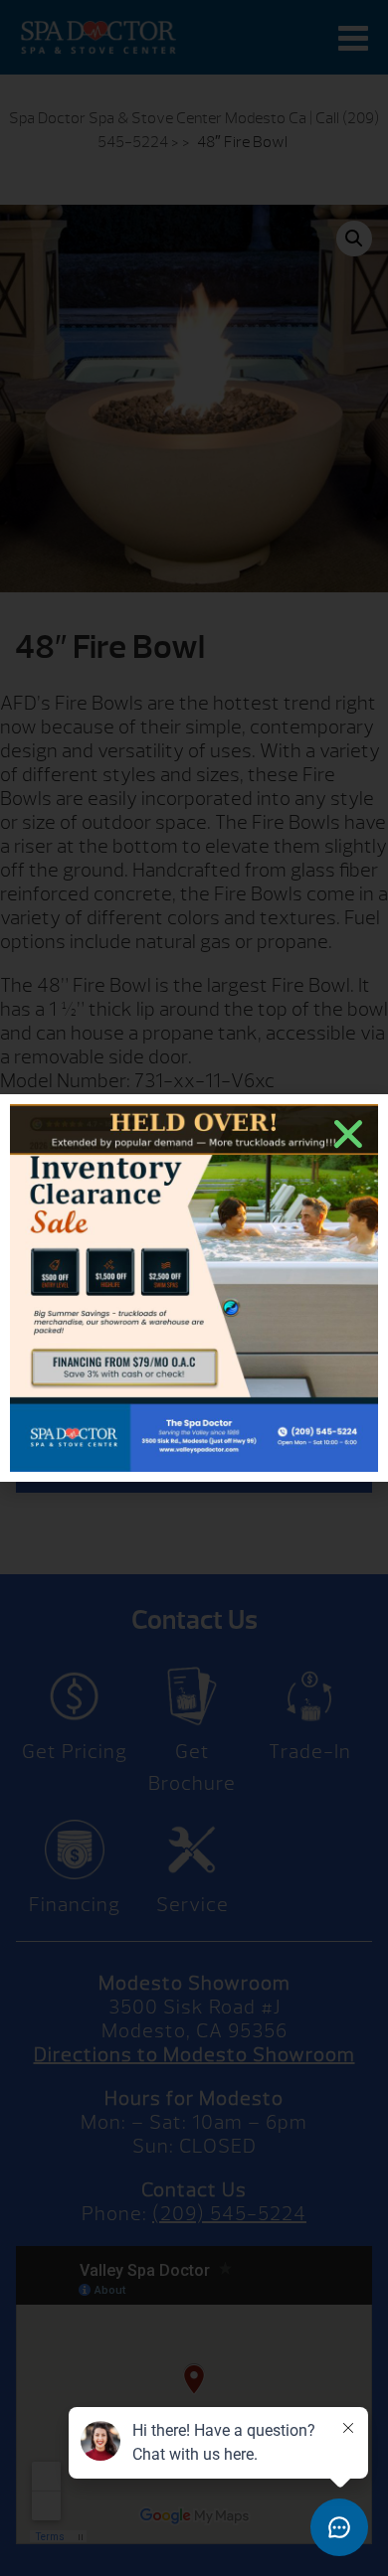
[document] (194, 1288)
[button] (348, 1134)
